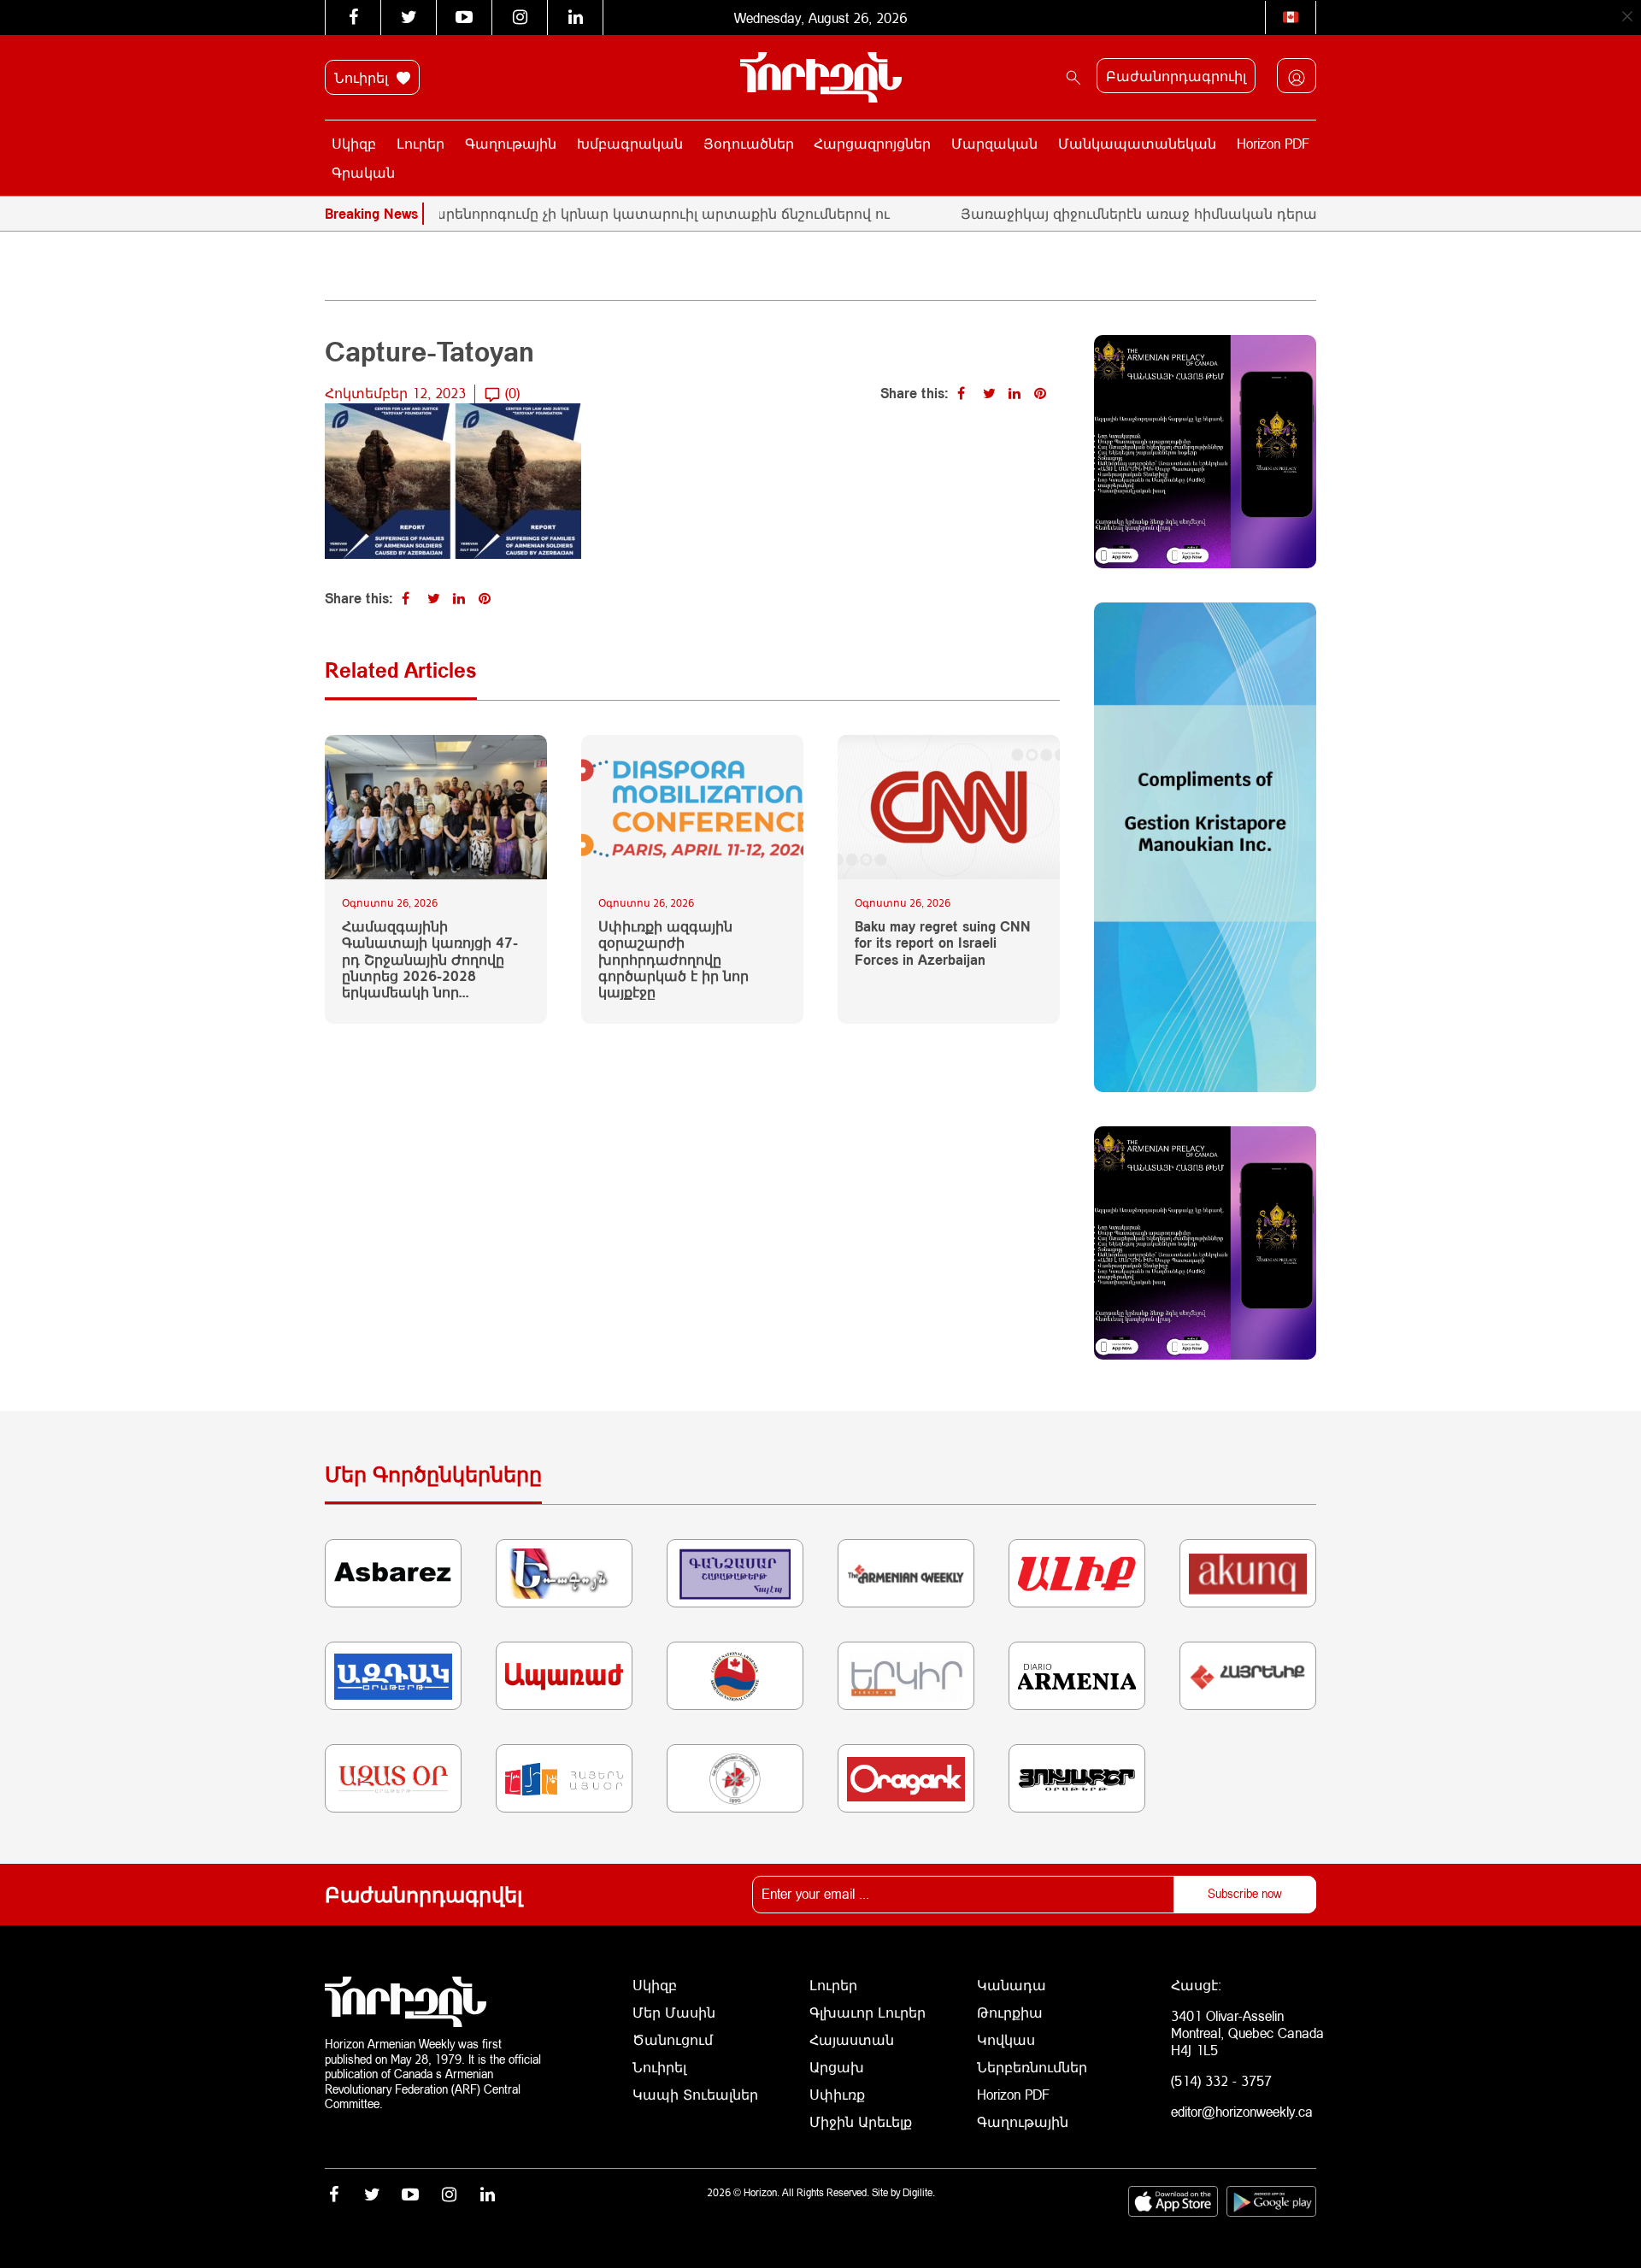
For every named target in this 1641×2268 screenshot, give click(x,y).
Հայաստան (852, 2039)
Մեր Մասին (674, 2012)
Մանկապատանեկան (1137, 143)
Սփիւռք (837, 2094)
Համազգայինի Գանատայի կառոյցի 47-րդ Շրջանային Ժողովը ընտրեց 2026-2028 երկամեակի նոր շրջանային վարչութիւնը (430, 959)
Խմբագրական (630, 143)
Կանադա (1012, 1985)
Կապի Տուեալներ (695, 2094)
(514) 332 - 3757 (1221, 2080)
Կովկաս (1006, 2039)
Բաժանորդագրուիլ (1176, 76)
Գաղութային (511, 143)
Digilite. (919, 2192)
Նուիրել (363, 77)
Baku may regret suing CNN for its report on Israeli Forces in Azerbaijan (943, 942)
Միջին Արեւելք (861, 2121)
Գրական (363, 172)
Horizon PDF (1273, 143)
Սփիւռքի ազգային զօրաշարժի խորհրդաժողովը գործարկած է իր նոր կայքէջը (673, 959)
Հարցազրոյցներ (872, 143)
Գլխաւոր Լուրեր (868, 2012)
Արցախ (837, 2067)
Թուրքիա (1010, 2012)
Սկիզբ (354, 143)
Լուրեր (421, 143)
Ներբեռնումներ (1032, 2067)
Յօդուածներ (749, 143)
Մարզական (994, 143)
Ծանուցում (673, 2039)
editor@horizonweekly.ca (1242, 2111)
